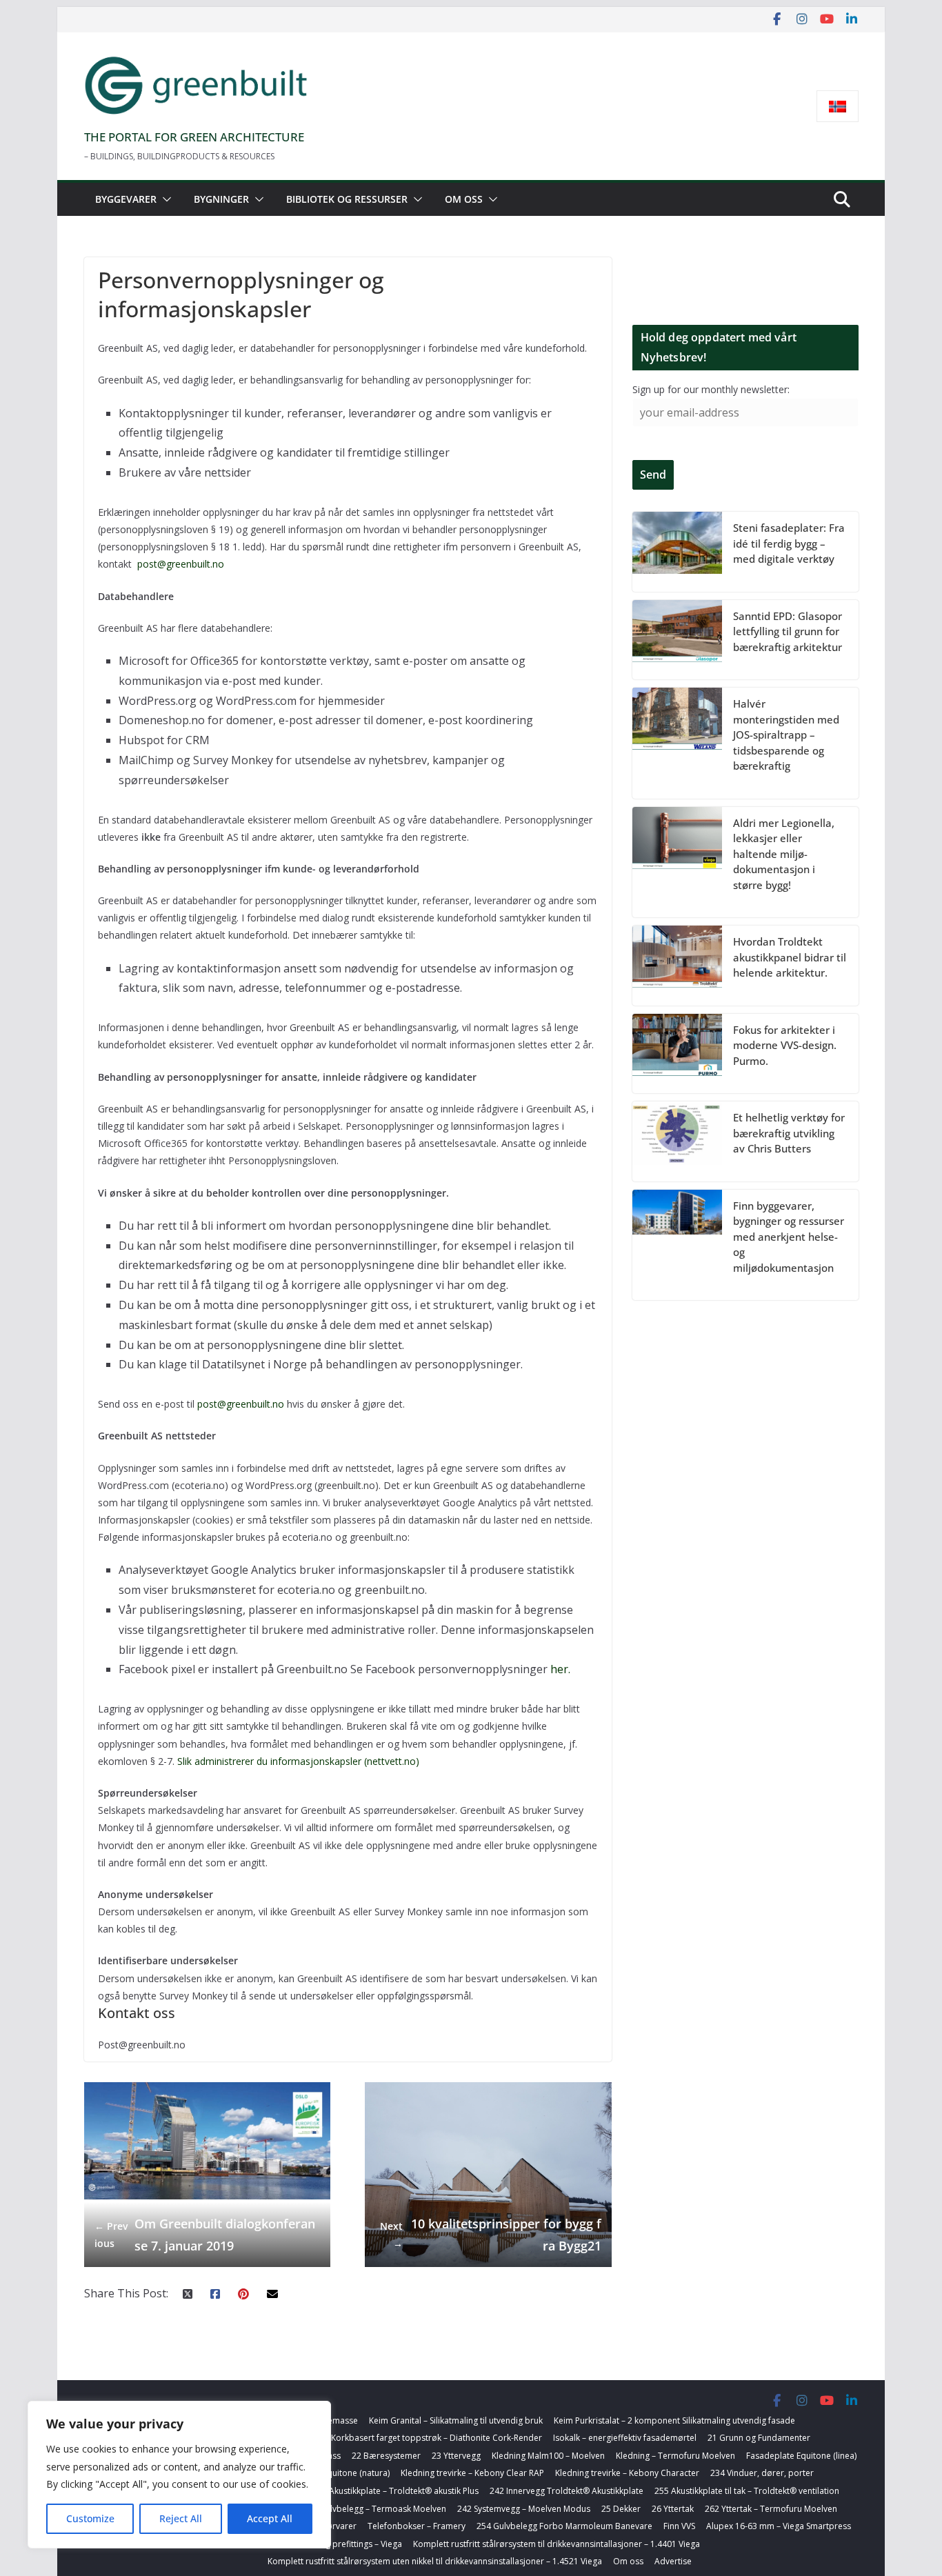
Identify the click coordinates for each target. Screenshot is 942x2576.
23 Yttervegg (456, 2456)
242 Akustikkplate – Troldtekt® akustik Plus (395, 2491)
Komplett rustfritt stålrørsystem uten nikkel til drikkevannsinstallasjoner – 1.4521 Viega (435, 2561)
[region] (179, 2475)
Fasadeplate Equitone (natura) (331, 2473)
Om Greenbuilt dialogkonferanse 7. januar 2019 (205, 2235)
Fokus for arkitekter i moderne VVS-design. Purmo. (785, 1045)
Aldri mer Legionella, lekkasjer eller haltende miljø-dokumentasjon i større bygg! (784, 854)
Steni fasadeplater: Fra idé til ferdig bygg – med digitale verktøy (789, 543)
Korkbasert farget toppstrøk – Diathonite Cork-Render (437, 2438)
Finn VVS (679, 2526)
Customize (90, 2518)
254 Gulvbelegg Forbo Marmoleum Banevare (564, 2526)
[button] (164, 199)
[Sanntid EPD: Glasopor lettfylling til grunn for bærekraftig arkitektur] (677, 640)
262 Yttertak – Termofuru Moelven (771, 2509)
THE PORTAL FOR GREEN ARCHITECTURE (194, 137)
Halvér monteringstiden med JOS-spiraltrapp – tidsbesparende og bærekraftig (786, 735)
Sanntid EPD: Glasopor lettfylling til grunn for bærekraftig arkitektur (788, 631)
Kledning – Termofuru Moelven (675, 2456)
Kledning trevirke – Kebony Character (627, 2473)
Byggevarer (126, 199)
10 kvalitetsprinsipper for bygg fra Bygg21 (491, 2235)
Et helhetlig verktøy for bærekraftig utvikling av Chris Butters (789, 1133)
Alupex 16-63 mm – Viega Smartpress (779, 2526)
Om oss (464, 199)
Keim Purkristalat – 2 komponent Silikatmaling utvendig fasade (674, 2420)
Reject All (181, 2518)
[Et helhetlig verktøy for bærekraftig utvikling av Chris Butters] (677, 1141)
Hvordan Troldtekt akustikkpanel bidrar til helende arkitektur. (790, 957)
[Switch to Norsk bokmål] (838, 107)
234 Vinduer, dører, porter (762, 2473)
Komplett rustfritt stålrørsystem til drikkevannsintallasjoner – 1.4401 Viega (557, 2544)
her (559, 1669)
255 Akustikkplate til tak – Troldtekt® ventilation (747, 2491)
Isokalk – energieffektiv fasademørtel (625, 2438)
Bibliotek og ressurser (347, 199)
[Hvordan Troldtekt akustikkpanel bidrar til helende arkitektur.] (677, 966)
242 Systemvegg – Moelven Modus (524, 2509)
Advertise (673, 2561)
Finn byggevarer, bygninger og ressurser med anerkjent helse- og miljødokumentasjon (789, 1237)
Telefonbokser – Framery (417, 2526)
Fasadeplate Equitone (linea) (801, 2456)
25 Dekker (621, 2509)
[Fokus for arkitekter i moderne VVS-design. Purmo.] (677, 1054)
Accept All (270, 2518)
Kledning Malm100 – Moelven (548, 2456)
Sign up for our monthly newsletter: (711, 389)
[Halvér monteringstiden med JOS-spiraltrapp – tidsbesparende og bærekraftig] (677, 743)
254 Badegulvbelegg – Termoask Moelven (365, 2509)
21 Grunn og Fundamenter (759, 2438)
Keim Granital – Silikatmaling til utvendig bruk (456, 2420)
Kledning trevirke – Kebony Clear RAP (472, 2473)
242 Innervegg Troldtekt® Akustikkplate (567, 2491)
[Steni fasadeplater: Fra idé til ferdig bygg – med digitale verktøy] (677, 552)
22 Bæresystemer (386, 2456)
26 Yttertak (673, 2509)
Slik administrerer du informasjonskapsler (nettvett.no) (300, 1761)
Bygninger (221, 199)
